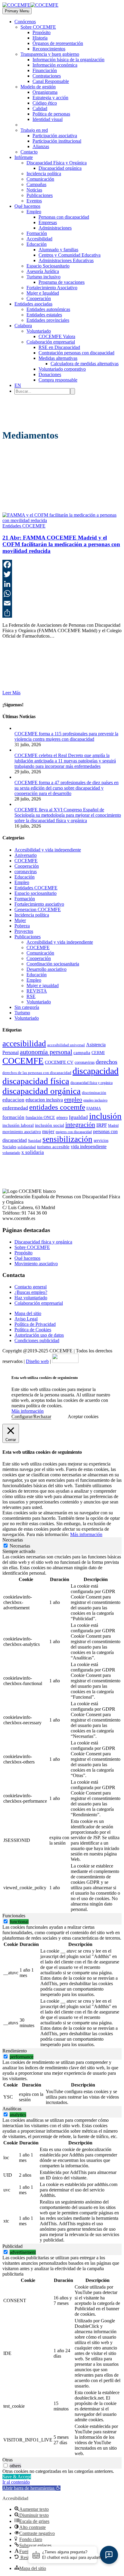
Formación (37, 233)
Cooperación (39, 298)
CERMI (98, 1053)
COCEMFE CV (59, 1062)
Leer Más (11, 693)
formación (13, 1117)
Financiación (45, 70)
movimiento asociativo (22, 1132)
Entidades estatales (44, 315)
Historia (40, 38)
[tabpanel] (62, 1734)
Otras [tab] (8, 2460)
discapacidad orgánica (42, 1091)
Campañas (36, 184)
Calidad (40, 108)
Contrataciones (47, 76)
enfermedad (15, 1108)
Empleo (34, 212)
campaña (82, 1053)
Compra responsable (58, 380)
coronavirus (26, 871)
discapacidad (96, 1071)
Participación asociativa (55, 136)
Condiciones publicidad (37, 1340)
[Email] (62, 603)
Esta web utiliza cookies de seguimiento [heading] (45, 1378)
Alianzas (41, 146)
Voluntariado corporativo (62, 369)
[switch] (6, 1921)
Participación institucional (57, 141)
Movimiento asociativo (36, 1264)
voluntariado (11, 1153)
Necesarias (20, 1546)
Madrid (113, 1126)
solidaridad (27, 1147)
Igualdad (78, 1117)
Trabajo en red (34, 130)
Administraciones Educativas (66, 260)
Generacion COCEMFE (38, 909)
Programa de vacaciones (62, 282)
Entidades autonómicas (48, 309)
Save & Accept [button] (17, 2477)
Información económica (55, 65)
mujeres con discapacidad (74, 1132)
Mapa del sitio (28, 1313)
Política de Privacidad (35, 1324)
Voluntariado (39, 331)
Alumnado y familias (58, 250)
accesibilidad (24, 1044)
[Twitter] (62, 574)
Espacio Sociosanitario (48, 266)
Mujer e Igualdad (43, 293)
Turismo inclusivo (43, 277)
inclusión (105, 1116)
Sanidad (35, 1141)
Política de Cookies (33, 1330)
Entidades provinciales (48, 320)
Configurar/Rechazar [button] (31, 1416)
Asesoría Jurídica (43, 271)
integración (80, 1125)
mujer (48, 1131)
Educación (37, 244)
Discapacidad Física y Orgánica (57, 163)
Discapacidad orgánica (60, 168)
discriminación (94, 1093)
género (62, 1117)
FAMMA (94, 1108)
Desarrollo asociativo (46, 969)
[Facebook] (62, 565)
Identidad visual (48, 119)
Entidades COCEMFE (24, 526)
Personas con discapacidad (64, 217)
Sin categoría (27, 1007)
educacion (13, 1100)
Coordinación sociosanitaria (53, 964)
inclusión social (50, 1125)
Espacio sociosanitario (36, 893)
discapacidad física (36, 1081)
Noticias (34, 190)
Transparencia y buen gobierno (50, 54)
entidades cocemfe (57, 1107)
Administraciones (55, 228)
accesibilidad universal (66, 1045)
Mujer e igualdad (43, 985)
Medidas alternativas (58, 358)
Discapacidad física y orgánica (43, 1242)
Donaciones (50, 374)
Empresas (48, 222)
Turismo (22, 1013)
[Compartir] (62, 613)
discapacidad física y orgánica (91, 1083)
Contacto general (31, 1287)
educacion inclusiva (44, 1100)
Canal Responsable (51, 81)
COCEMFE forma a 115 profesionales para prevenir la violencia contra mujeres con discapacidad (66, 736)
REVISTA (37, 991)
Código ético (45, 103)
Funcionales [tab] (14, 1916)
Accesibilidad (39, 239)
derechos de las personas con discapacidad (37, 1073)
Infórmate (24, 157)
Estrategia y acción (50, 98)
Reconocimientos (49, 49)
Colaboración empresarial (51, 342)
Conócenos (25, 22)
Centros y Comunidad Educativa (70, 255)
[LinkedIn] (62, 584)
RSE (31, 996)
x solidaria (33, 1152)
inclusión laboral (18, 1125)
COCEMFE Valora (57, 336)
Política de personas (51, 114)
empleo (73, 1099)
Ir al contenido (16, 2482)
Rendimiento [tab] (15, 2051)
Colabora (23, 326)
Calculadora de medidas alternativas (85, 364)
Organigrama (45, 92)
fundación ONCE (40, 1118)
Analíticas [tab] (12, 2109)
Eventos (34, 201)
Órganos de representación (58, 43)
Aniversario (26, 855)
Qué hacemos (27, 206)
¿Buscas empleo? (31, 1292)
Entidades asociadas (33, 304)
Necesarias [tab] (13, 1540)
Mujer (20, 920)
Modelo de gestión (38, 87)
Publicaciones (40, 195)
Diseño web (37, 1361)
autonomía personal (46, 1052)
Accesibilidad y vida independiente (48, 850)
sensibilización (67, 1139)
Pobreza (22, 926)
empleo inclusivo (95, 1100)
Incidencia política (44, 174)
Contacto (29, 152)
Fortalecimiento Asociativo (52, 288)
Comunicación (40, 179)
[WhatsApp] (62, 594)
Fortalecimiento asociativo (39, 904)
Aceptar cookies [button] (83, 1416)
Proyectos (24, 931)
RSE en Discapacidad (59, 347)
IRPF (102, 1125)
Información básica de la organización (68, 60)
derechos (107, 1062)
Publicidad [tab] (12, 2246)
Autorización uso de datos (39, 1335)
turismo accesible (53, 1147)
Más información (28, 1411)
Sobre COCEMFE (38, 27)
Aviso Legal (26, 1319)
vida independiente (89, 1147)
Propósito (42, 32)
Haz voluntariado (31, 1298)
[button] (31, 2488)
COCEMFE (26, 861)
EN (18, 385)
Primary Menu (17, 11)
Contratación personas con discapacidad (76, 353)
